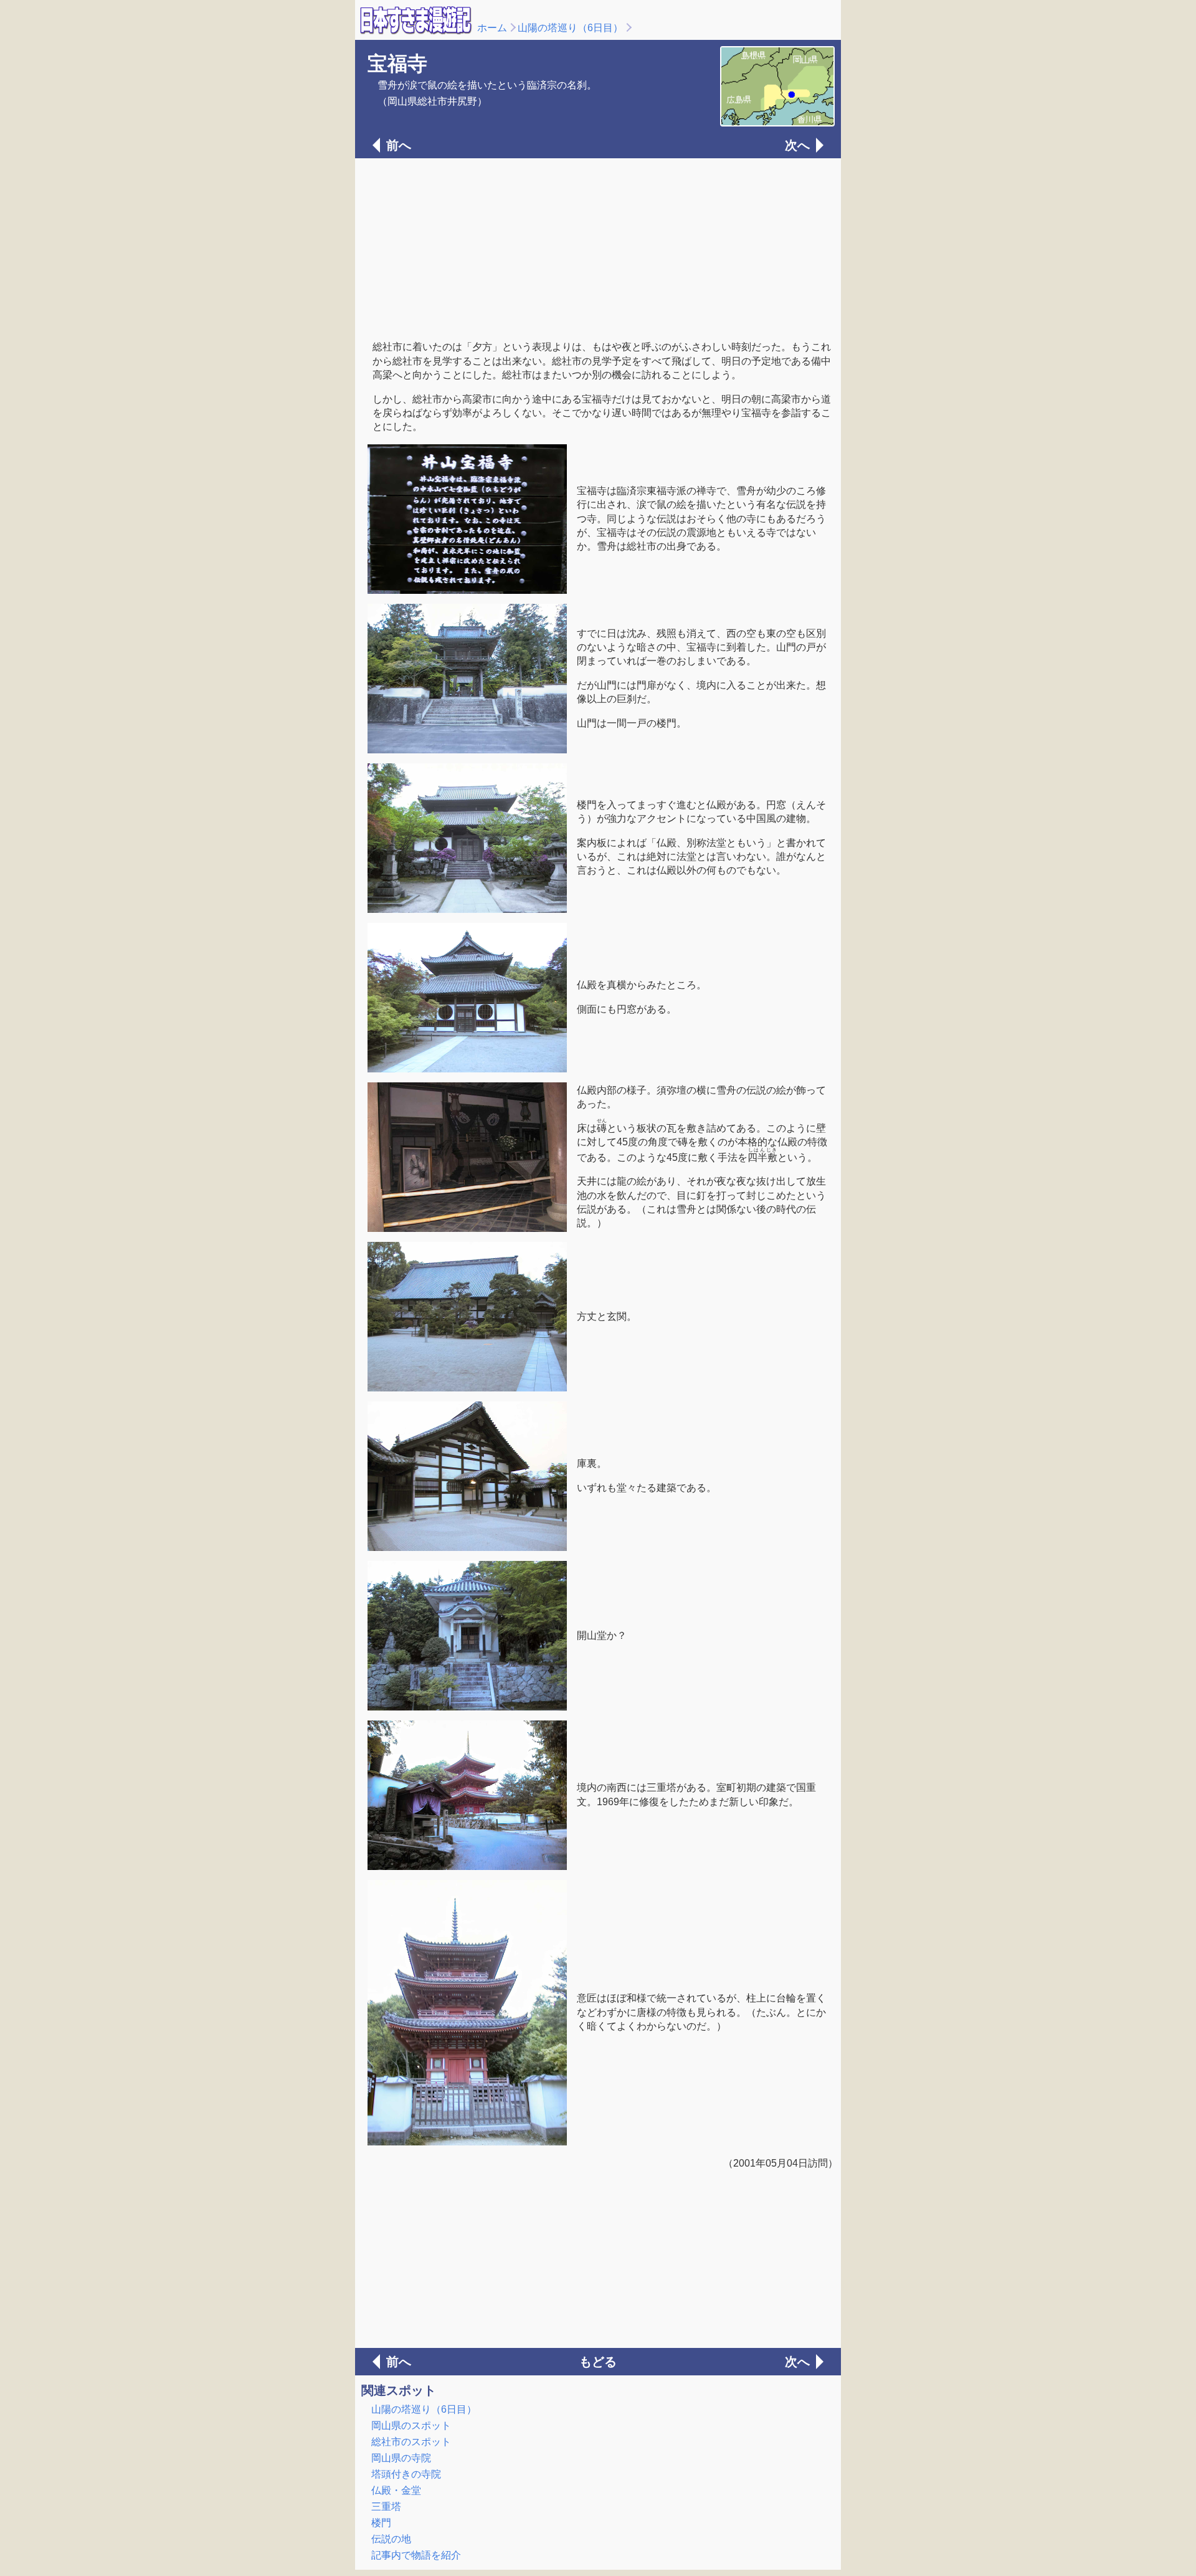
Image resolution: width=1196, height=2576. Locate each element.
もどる (598, 2362)
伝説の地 (391, 2539)
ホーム (492, 28)
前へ (399, 145)
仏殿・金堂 (396, 2490)
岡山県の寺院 (401, 2458)
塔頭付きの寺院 (406, 2474)
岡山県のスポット (411, 2426)
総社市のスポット (411, 2442)
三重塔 (386, 2507)
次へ (797, 145)
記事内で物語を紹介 (416, 2555)
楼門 (381, 2523)
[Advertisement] (598, 248)
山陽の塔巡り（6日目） (570, 28)
